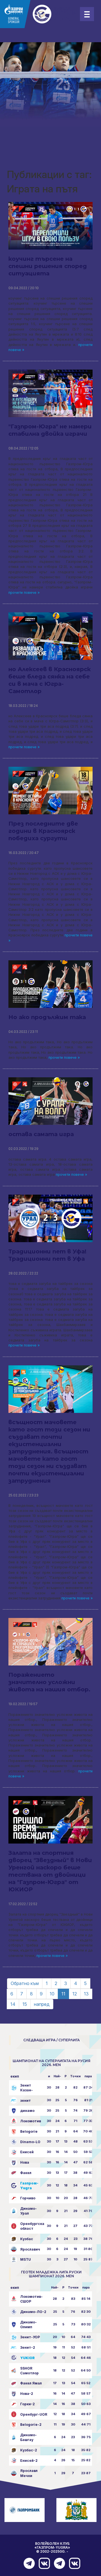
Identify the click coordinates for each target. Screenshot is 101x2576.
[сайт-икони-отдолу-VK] (43, 2563)
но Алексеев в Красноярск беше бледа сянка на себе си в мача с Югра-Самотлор (50, 680)
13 (86, 1994)
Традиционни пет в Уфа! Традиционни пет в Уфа (47, 1255)
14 (13, 2004)
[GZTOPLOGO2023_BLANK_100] (39, 14)
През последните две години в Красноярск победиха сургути (43, 831)
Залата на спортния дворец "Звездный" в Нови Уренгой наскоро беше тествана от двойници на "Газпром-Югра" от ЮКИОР (50, 1871)
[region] (50, 84)
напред (42, 2004)
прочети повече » (24, 593)
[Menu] (87, 14)
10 (52, 1994)
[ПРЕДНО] (28, 2563)
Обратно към (25, 1983)
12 (75, 1994)
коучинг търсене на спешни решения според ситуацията (48, 266)
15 (25, 2004)
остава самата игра (41, 1134)
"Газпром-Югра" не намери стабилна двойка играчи (50, 430)
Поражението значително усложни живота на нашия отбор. (49, 1682)
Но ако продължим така (47, 1017)
